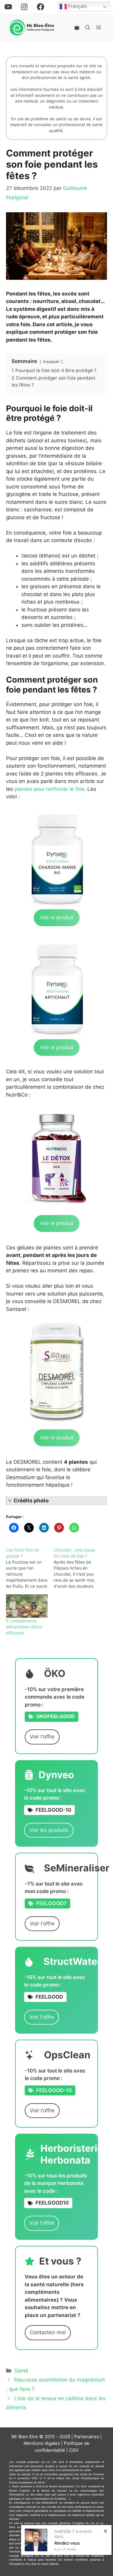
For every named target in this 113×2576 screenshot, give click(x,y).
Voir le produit (57, 917)
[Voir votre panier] (77, 27)
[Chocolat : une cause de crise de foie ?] (77, 1568)
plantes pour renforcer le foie (49, 789)
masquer (51, 361)
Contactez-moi (48, 2332)
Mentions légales (42, 2443)
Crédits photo (31, 1501)
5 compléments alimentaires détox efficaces (24, 1627)
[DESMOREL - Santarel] (56, 1371)
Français (77, 6)
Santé (21, 2371)
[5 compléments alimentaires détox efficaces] (27, 1606)
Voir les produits (49, 1830)
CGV (74, 2450)
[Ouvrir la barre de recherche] (88, 27)
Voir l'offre (42, 1737)
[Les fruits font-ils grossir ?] (30, 1568)
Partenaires (87, 2437)
